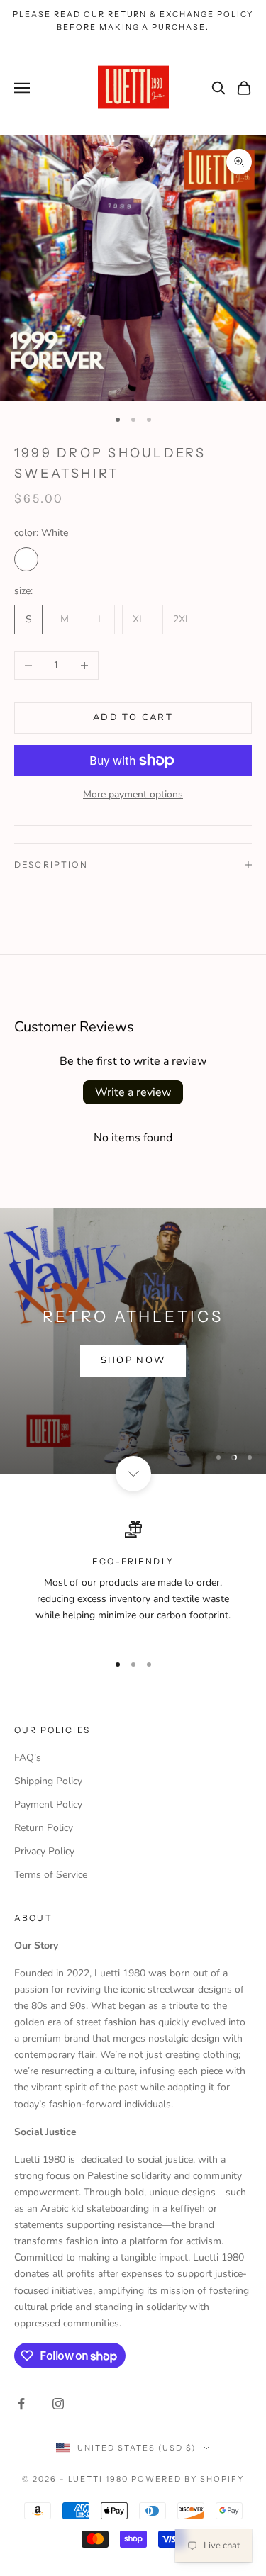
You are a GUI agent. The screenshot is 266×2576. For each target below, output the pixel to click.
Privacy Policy (44, 1851)
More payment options (133, 794)
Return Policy (44, 1828)
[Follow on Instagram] (58, 2404)
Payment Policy (48, 1804)
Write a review (133, 1092)
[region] (133, 1341)
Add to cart (133, 717)
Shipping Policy (48, 1781)
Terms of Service (51, 1875)
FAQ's (28, 1758)
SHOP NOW (133, 1360)
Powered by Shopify (188, 2479)
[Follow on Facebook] (21, 2404)
